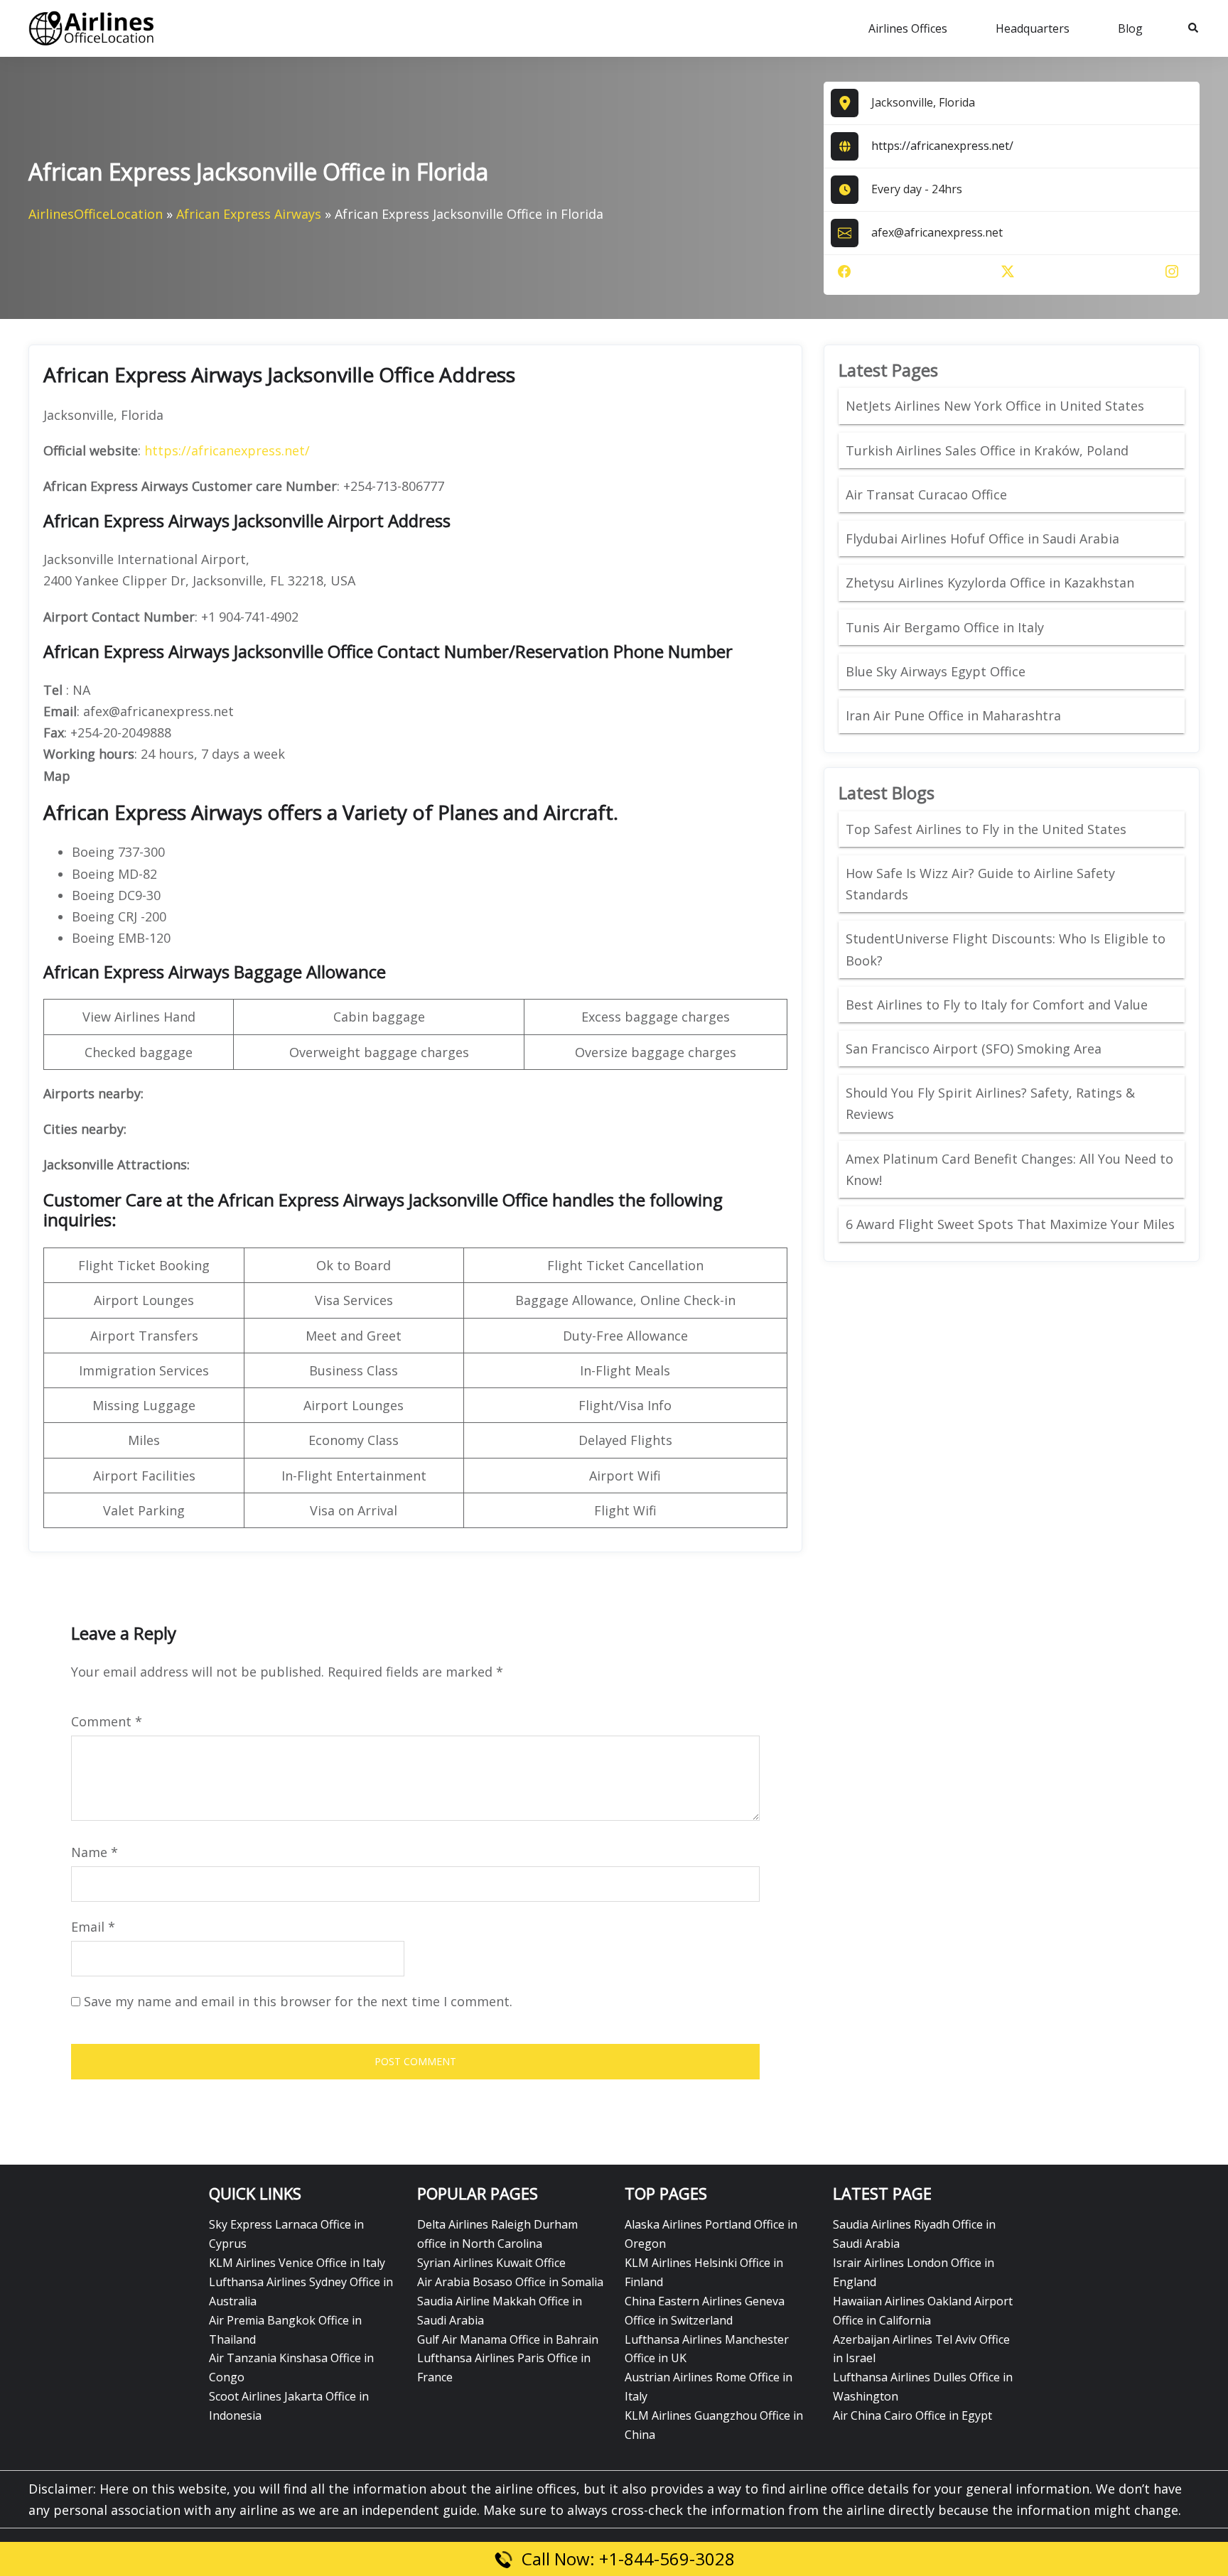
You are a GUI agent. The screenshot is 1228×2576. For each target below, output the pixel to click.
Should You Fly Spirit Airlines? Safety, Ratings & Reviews (990, 1103)
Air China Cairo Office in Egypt (912, 2415)
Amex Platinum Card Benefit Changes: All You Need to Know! (1009, 1169)
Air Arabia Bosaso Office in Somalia (510, 2282)
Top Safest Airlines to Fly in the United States (988, 829)
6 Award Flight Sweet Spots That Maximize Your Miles (1010, 1224)
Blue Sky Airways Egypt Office (936, 671)
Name (95, 1852)
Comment (107, 1721)
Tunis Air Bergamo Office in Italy (945, 627)
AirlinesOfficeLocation (96, 214)
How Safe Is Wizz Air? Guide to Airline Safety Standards (980, 884)
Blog (1130, 28)
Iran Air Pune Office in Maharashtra (953, 715)
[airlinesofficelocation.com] (92, 27)
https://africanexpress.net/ (942, 146)
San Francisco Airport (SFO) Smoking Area (974, 1049)
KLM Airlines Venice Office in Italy (297, 2263)
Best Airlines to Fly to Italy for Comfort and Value (997, 1005)
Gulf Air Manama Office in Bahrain (508, 2339)
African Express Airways (249, 214)
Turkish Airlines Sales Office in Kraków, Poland (987, 450)
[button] (1194, 28)
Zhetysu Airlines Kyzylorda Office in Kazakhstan (990, 583)
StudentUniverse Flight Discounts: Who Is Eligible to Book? (1006, 949)
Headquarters (1033, 28)
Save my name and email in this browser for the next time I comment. (298, 2001)
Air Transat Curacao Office (926, 494)
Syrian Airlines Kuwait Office (491, 2263)
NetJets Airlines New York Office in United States (995, 406)
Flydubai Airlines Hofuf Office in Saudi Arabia (982, 539)
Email (93, 1927)
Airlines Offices (908, 28)
